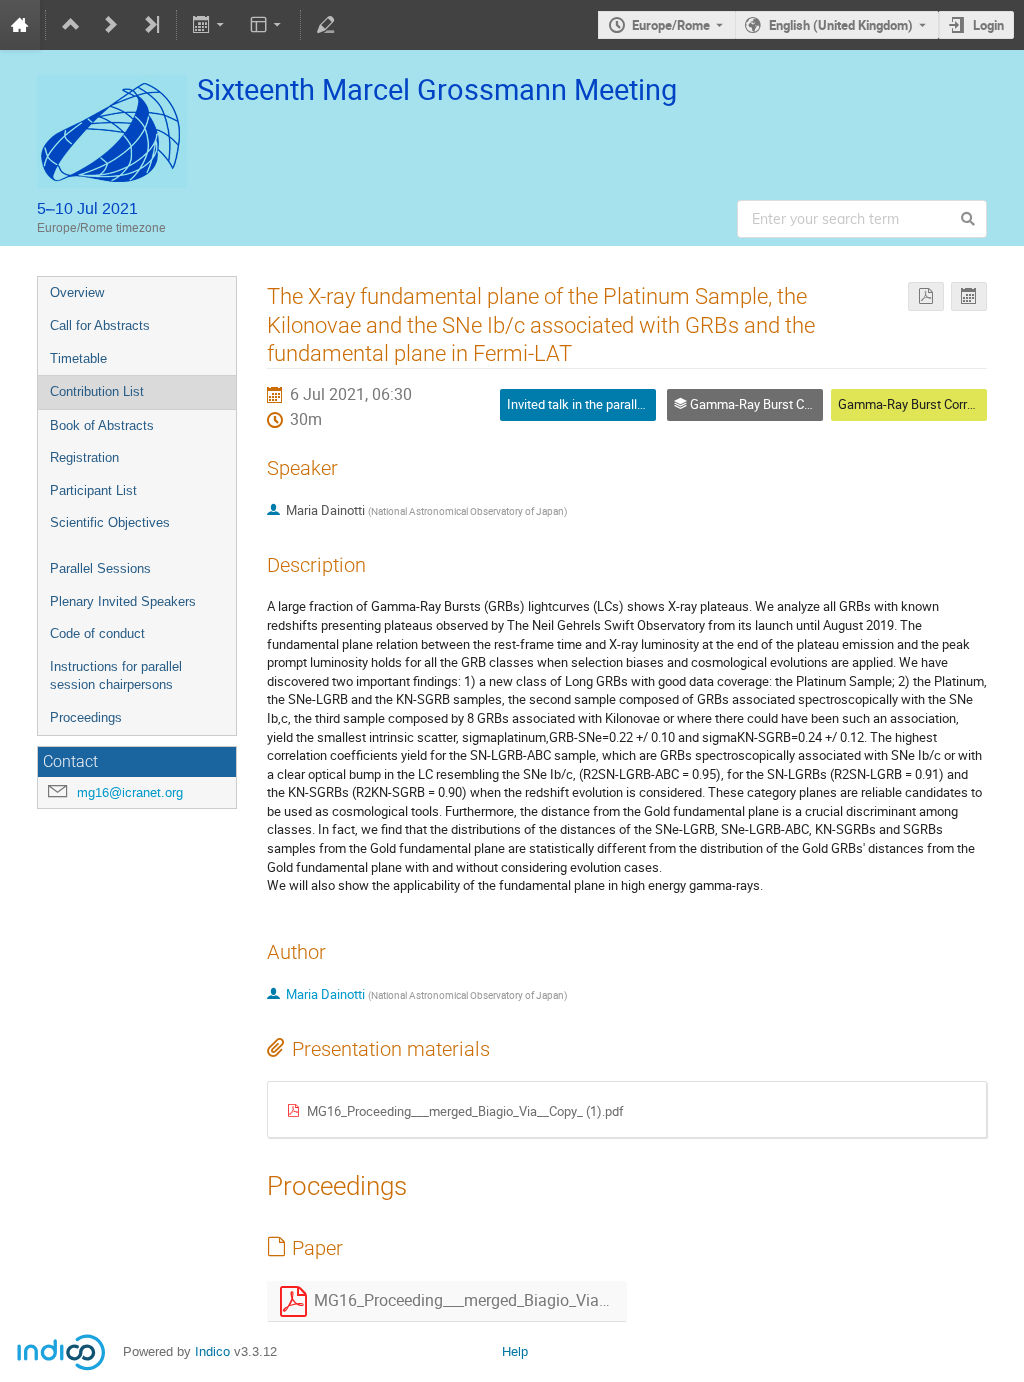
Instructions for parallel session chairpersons (116, 676)
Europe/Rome (671, 25)
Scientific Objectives (110, 522)
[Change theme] (266, 25)
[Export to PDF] (926, 296)
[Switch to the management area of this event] (326, 25)
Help (515, 1351)
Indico (212, 1351)
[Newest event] (151, 25)
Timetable (78, 358)
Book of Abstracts (102, 425)
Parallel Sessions (100, 568)
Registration (84, 457)
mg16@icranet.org (130, 792)
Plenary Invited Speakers (123, 601)
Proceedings (86, 717)
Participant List (93, 490)
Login (988, 25)
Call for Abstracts (100, 325)
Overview (77, 292)
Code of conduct (97, 633)
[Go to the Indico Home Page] (20, 25)
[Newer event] (111, 25)
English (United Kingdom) (841, 25)
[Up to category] (71, 25)
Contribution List (97, 391)
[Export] (210, 25)
